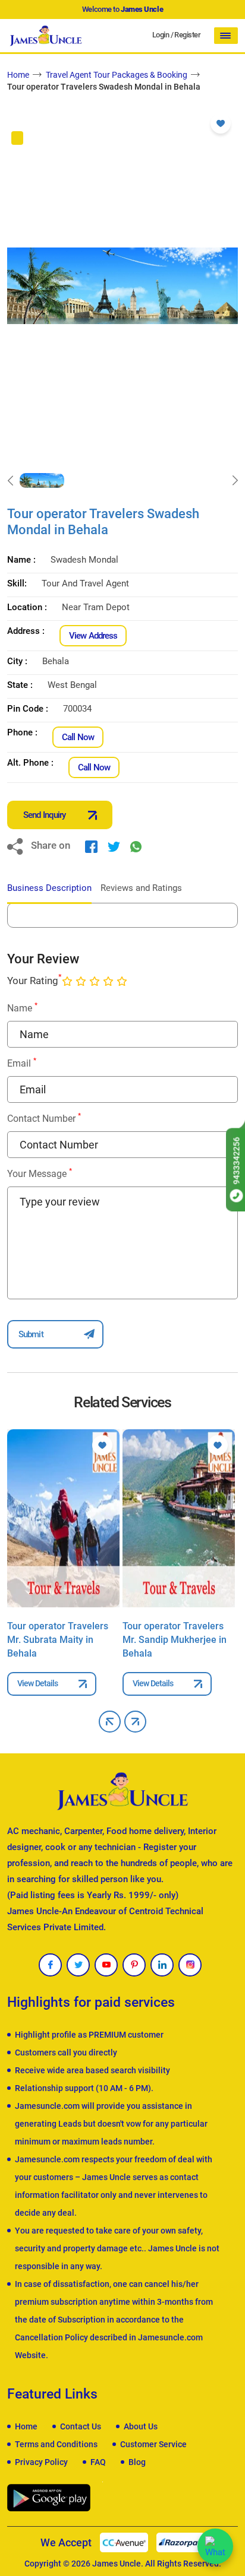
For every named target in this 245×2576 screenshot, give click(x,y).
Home (18, 75)
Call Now (78, 737)
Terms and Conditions (56, 2444)
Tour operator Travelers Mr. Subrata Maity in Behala (58, 1640)
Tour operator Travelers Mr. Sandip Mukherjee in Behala (175, 1640)
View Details (37, 1683)
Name (22, 1008)
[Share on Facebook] (91, 846)
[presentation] (10, 481)
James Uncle (117, 2564)
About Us (141, 2426)
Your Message (40, 1173)
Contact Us (81, 2426)
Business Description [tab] (49, 888)
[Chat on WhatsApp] (215, 2546)
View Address (93, 636)
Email (22, 1063)
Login (161, 35)
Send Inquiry (44, 815)
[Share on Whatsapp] (136, 846)
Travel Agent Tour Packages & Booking (117, 75)
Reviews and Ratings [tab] (141, 888)
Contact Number (44, 1118)
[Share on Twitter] (114, 846)
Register (187, 35)
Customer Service (153, 2444)
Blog (137, 2462)
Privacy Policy (41, 2462)
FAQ (98, 2462)
